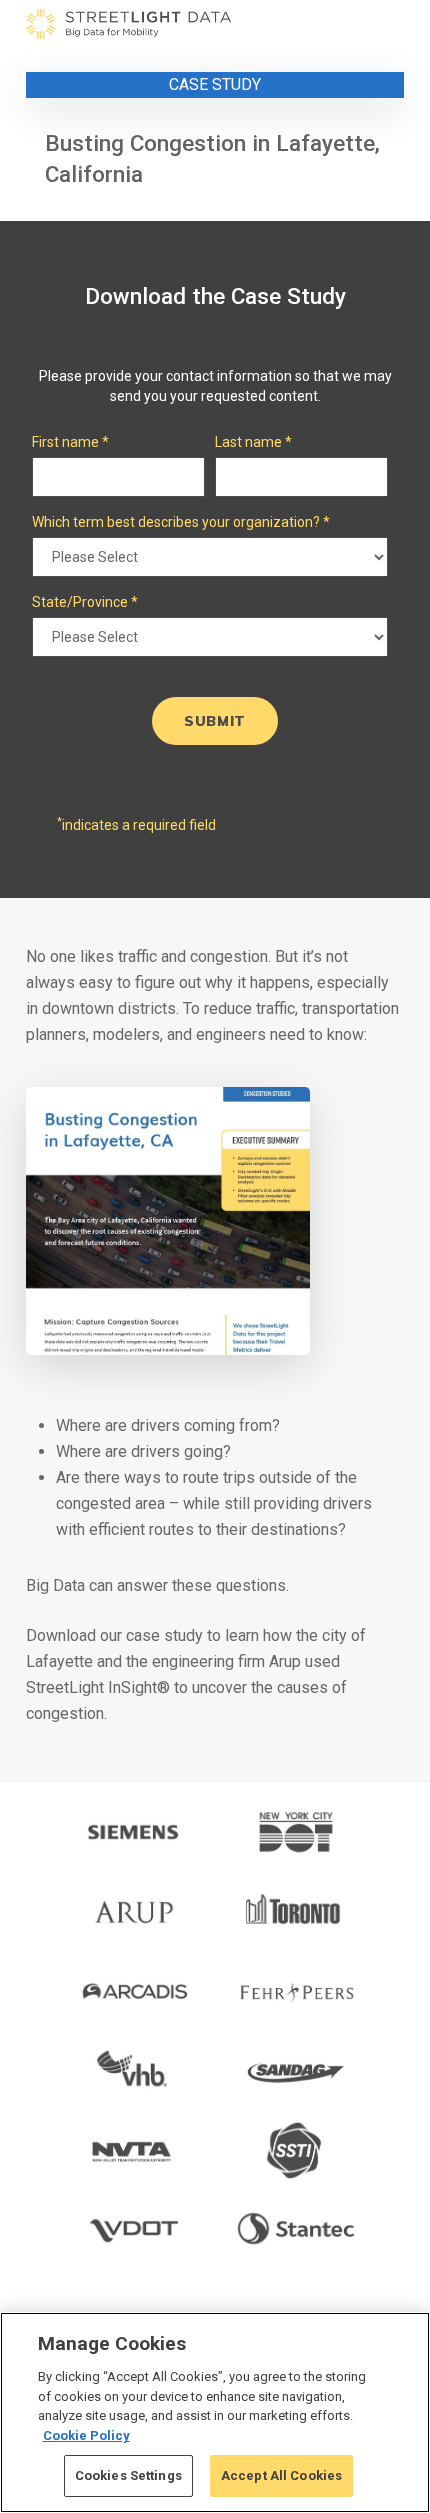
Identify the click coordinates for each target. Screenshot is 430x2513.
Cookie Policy (86, 2435)
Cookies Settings (128, 2475)
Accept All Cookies (281, 2475)
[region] (215, 2412)
